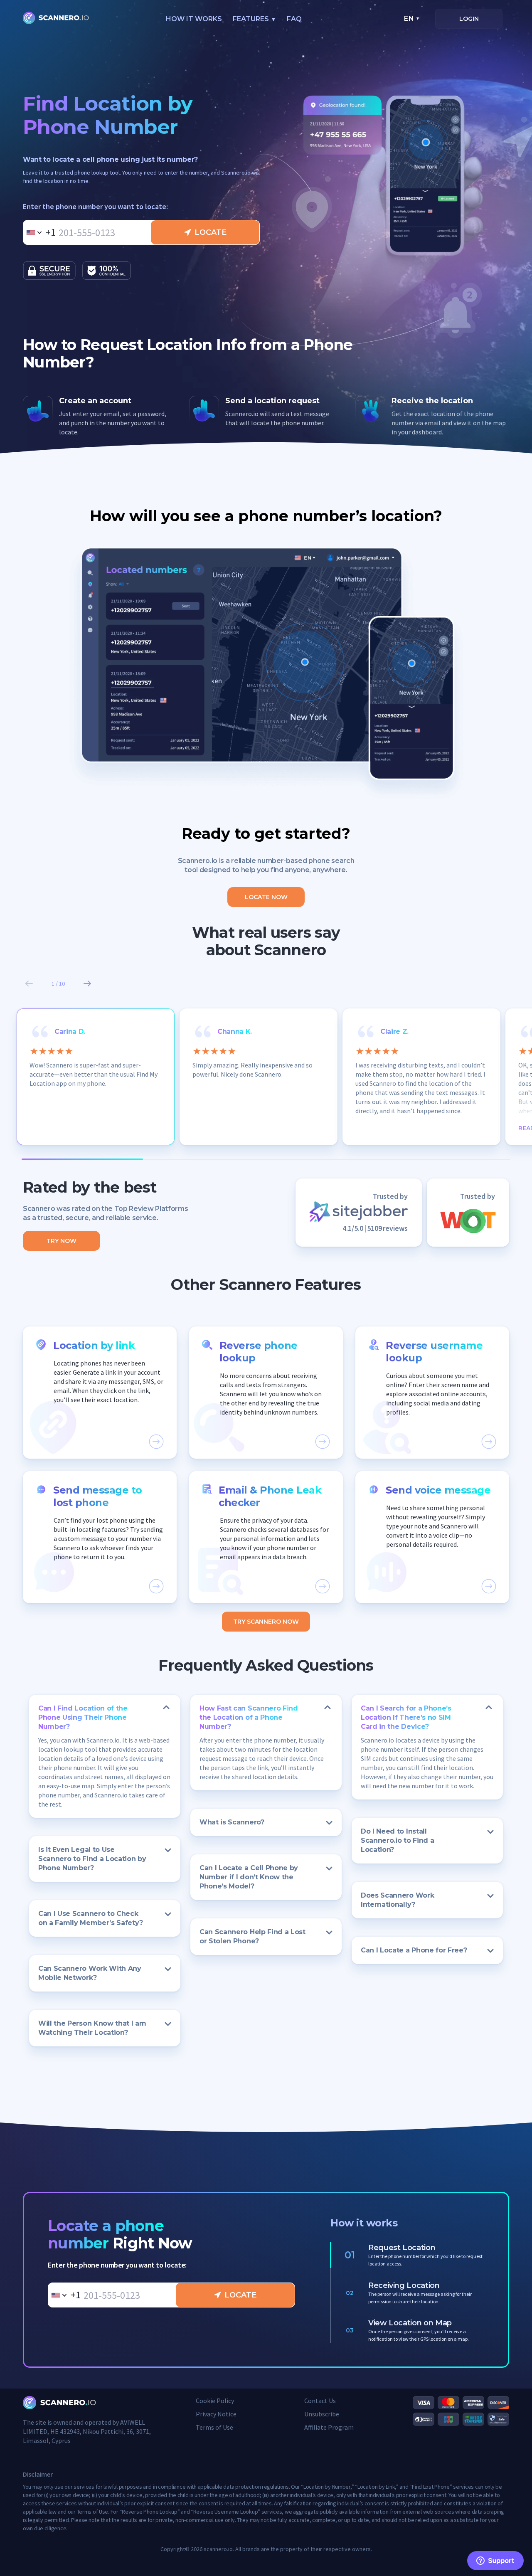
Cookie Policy (215, 2401)
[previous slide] (29, 984)
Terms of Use (214, 2427)
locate (211, 232)
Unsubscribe (322, 2414)
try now (62, 1241)
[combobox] (39, 232)
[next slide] (87, 984)
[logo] (56, 19)
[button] (100, 1393)
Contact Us (320, 2401)
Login (469, 19)
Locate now (266, 897)
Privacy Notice (216, 2414)
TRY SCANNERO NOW (266, 1622)
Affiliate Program (329, 2427)
